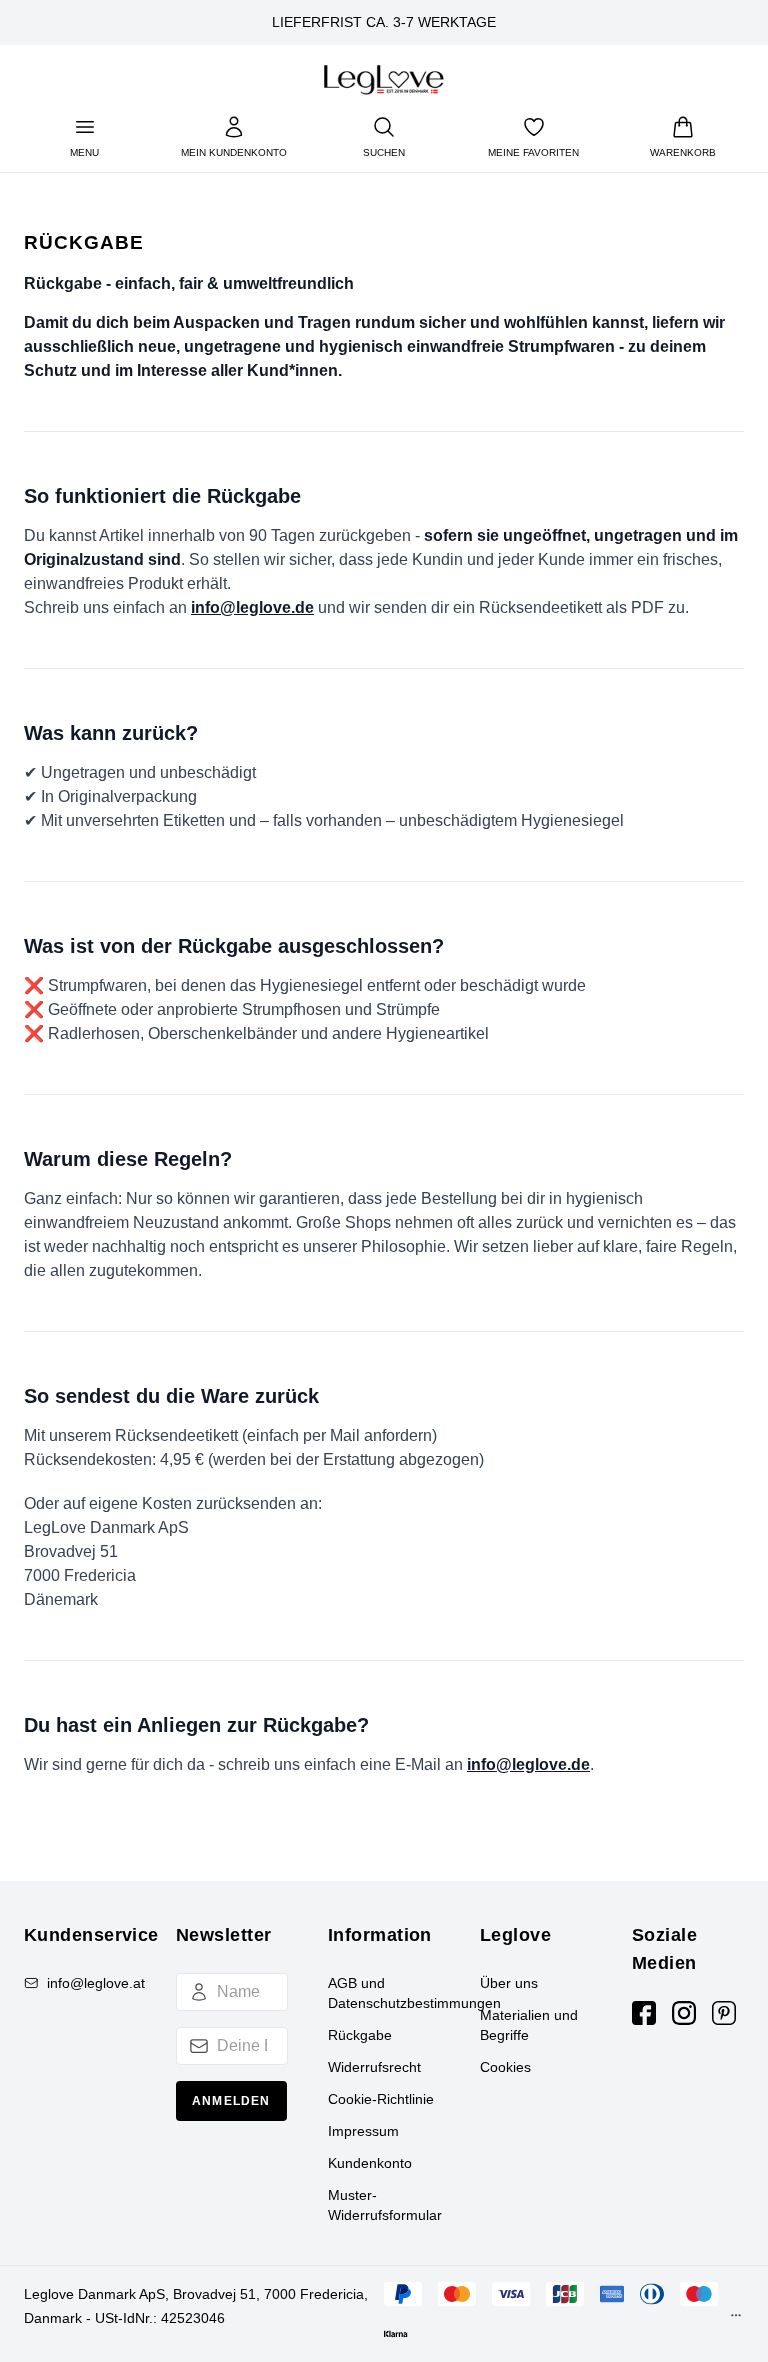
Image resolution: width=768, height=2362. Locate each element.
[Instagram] (684, 2013)
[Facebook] (644, 2013)
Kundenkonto (370, 2163)
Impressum (363, 2131)
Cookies (505, 2067)
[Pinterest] (724, 2013)
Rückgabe (360, 2035)
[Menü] (736, 2320)
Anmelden (231, 2101)
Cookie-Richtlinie (381, 2099)
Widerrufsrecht (374, 2067)
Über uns (509, 1983)
